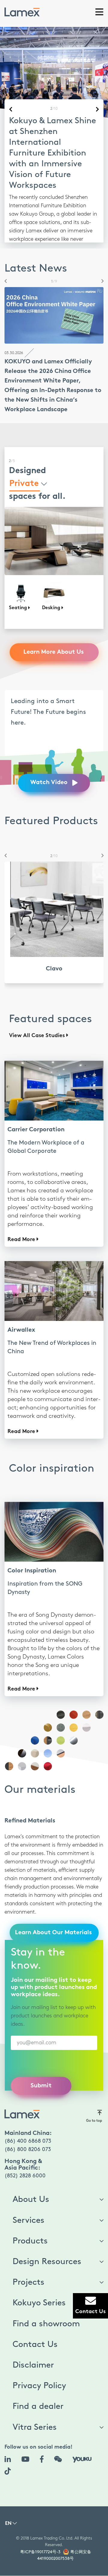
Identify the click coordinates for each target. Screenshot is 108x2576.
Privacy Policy (39, 2364)
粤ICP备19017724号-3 (40, 2530)
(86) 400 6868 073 (28, 2120)
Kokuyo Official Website (37, 215)
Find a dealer (38, 2385)
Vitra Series (35, 2406)
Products (30, 2220)
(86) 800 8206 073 (28, 2128)
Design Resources (47, 2240)
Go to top (94, 2099)
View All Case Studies (38, 1014)
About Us (31, 2178)
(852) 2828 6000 (25, 2154)
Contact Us (35, 2323)
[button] (4, 260)
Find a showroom (46, 2302)
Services (28, 2199)
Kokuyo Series (39, 2281)
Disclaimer (33, 2344)
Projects (28, 2261)
